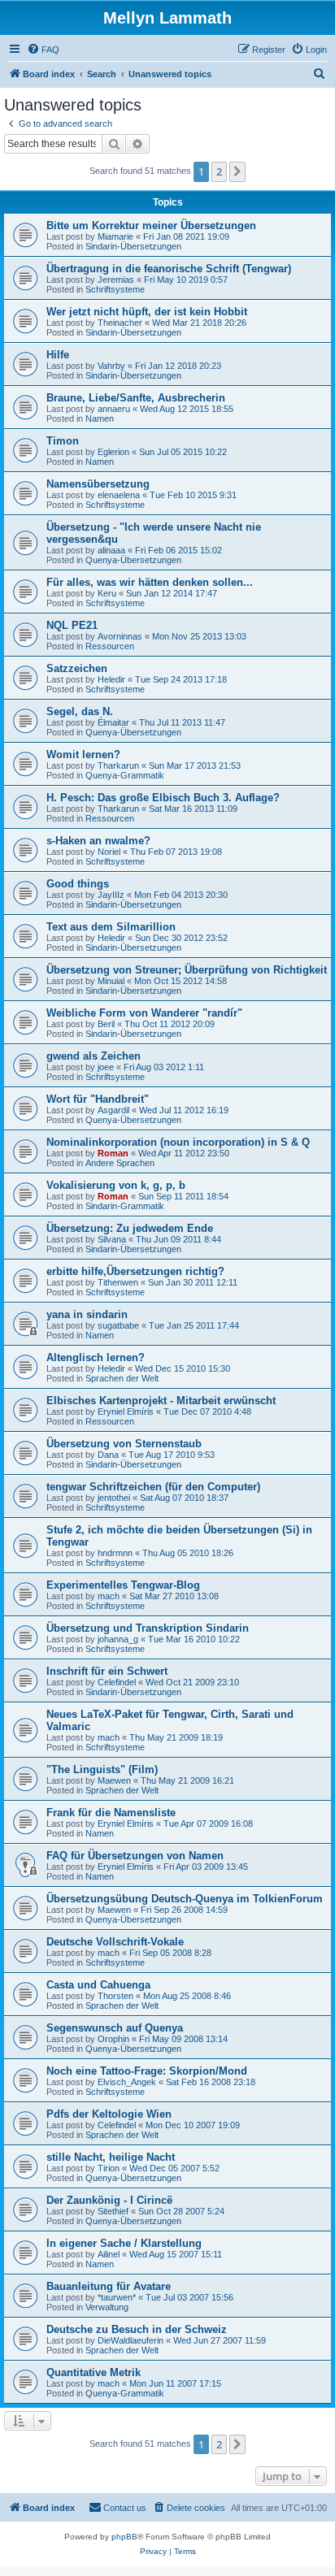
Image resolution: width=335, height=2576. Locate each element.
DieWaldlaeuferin (131, 2340)
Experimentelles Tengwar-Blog (123, 1585)
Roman (113, 1153)
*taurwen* (117, 2297)
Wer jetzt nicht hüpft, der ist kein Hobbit (147, 312)
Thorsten (115, 1996)
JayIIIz (111, 895)
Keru (107, 593)
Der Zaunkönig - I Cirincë (109, 2200)
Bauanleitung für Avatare (109, 2286)
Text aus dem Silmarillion (111, 927)
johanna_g (118, 1639)
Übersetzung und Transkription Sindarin (148, 1628)
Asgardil (113, 1110)
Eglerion (113, 452)
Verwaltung (107, 2307)
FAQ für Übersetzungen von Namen (135, 1856)
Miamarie (115, 236)
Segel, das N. (80, 711)
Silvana (112, 1239)
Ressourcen (110, 646)
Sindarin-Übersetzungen (133, 246)
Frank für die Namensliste (111, 1813)
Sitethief (113, 2211)
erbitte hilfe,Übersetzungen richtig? (135, 1271)
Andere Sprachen (120, 1163)
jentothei (114, 1498)
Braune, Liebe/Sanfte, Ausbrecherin (136, 398)
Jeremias (116, 280)
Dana (108, 1455)
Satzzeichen (77, 668)
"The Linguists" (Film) (102, 1769)
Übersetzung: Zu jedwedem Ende (130, 1228)
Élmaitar (113, 722)
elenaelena (119, 495)
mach (109, 1596)
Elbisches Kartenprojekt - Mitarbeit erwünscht (161, 1401)
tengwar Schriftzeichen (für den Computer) (153, 1487)
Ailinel (109, 2254)
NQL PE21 (72, 625)
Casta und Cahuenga (98, 1985)
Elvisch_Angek (127, 2082)
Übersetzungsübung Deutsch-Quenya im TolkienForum (185, 1899)
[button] (237, 171)
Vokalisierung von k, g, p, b (116, 1185)
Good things (78, 884)
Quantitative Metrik (94, 2372)
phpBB (124, 2537)
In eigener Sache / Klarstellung (124, 2243)
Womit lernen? (83, 755)
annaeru (114, 409)
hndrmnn (115, 1553)
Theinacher (120, 323)
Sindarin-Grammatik (125, 1206)
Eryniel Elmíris (126, 1412)
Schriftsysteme (115, 289)
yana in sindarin (87, 1314)
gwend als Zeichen (94, 1056)
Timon (63, 441)
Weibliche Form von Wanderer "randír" (144, 1013)
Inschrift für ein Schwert (107, 1671)
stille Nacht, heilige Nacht (111, 2157)
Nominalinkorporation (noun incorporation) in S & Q (178, 1142)
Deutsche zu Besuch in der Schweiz (137, 2329)
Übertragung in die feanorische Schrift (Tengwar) (169, 269)
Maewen (114, 1780)
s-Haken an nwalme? (98, 841)
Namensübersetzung (98, 484)
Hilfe (58, 355)
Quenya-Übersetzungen (133, 560)
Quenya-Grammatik (125, 775)
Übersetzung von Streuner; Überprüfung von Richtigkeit (187, 970)
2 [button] (219, 171)
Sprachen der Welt (122, 1378)
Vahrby (111, 366)
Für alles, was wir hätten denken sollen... (150, 582)
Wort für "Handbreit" (98, 1099)
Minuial (111, 981)
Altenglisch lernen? (96, 1357)
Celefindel (117, 1682)
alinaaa (111, 550)
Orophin (113, 2039)
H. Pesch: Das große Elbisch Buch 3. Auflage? (163, 798)
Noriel (109, 852)
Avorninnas (120, 636)
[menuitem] (43, 50)
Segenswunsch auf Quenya (115, 2028)
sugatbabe (118, 1325)
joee (106, 1067)
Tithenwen (118, 1282)
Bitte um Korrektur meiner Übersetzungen (151, 226)
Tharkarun (118, 765)
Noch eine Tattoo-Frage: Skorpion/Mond (147, 2071)
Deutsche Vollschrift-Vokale (115, 1942)
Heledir (111, 679)
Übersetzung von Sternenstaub (124, 1444)
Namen (100, 418)
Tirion (109, 2168)
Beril (106, 1024)
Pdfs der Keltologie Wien (109, 2114)
